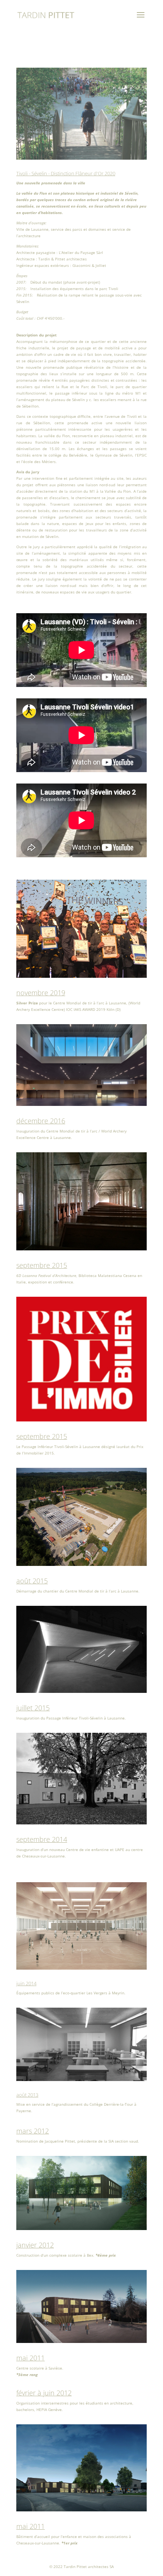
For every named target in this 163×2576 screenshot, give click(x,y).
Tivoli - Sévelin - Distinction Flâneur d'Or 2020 (66, 173)
